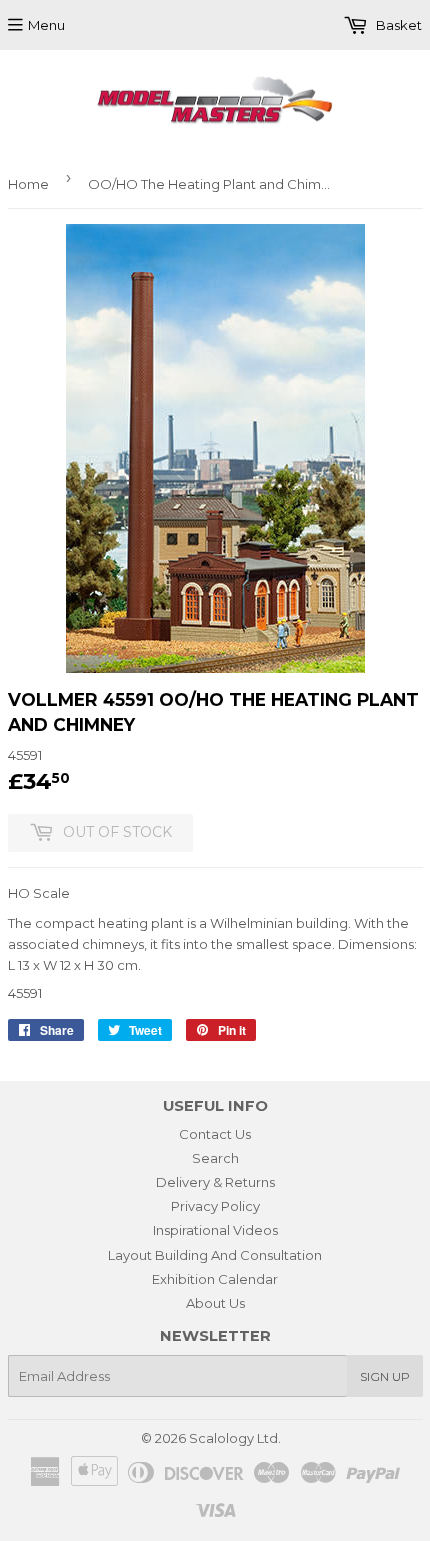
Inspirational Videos (215, 1230)
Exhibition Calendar (215, 1279)
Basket (397, 25)
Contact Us (215, 1134)
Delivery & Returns (215, 1182)
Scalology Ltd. (235, 1438)
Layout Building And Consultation (215, 1255)
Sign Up (385, 1376)
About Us (215, 1303)
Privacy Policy (215, 1206)
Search (215, 1158)
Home (28, 184)
